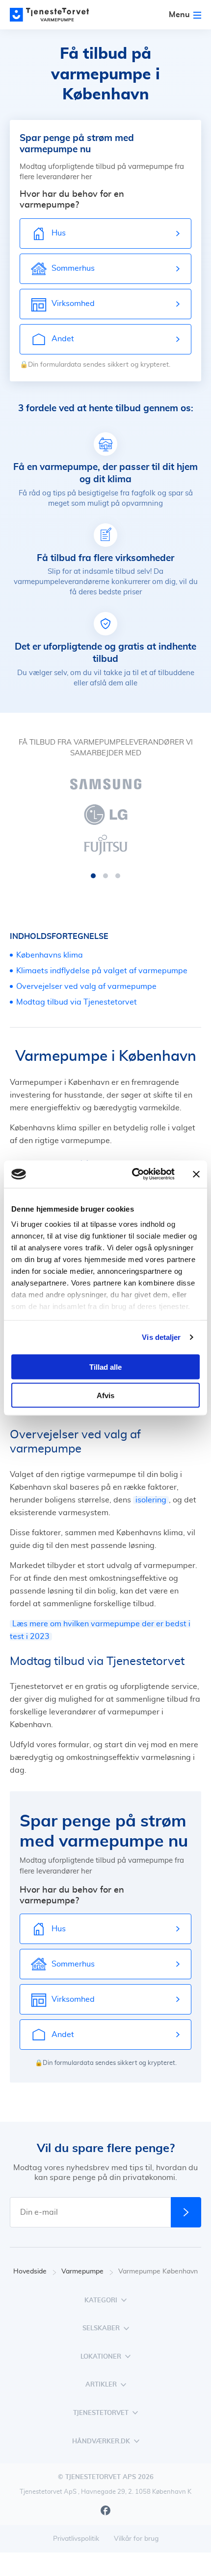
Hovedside (30, 2272)
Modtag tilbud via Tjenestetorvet (77, 1002)
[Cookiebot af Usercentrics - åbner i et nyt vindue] (133, 1174)
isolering (151, 1500)
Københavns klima (50, 955)
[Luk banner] (196, 1174)
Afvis (105, 1395)
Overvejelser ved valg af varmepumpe (86, 986)
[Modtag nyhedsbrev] (186, 2212)
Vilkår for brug (136, 2539)
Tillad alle (105, 1367)
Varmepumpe (82, 2272)
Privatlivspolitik (76, 2539)
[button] (93, 876)
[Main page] (54, 15)
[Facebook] (105, 2510)
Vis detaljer (161, 1337)
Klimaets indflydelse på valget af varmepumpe (102, 971)
